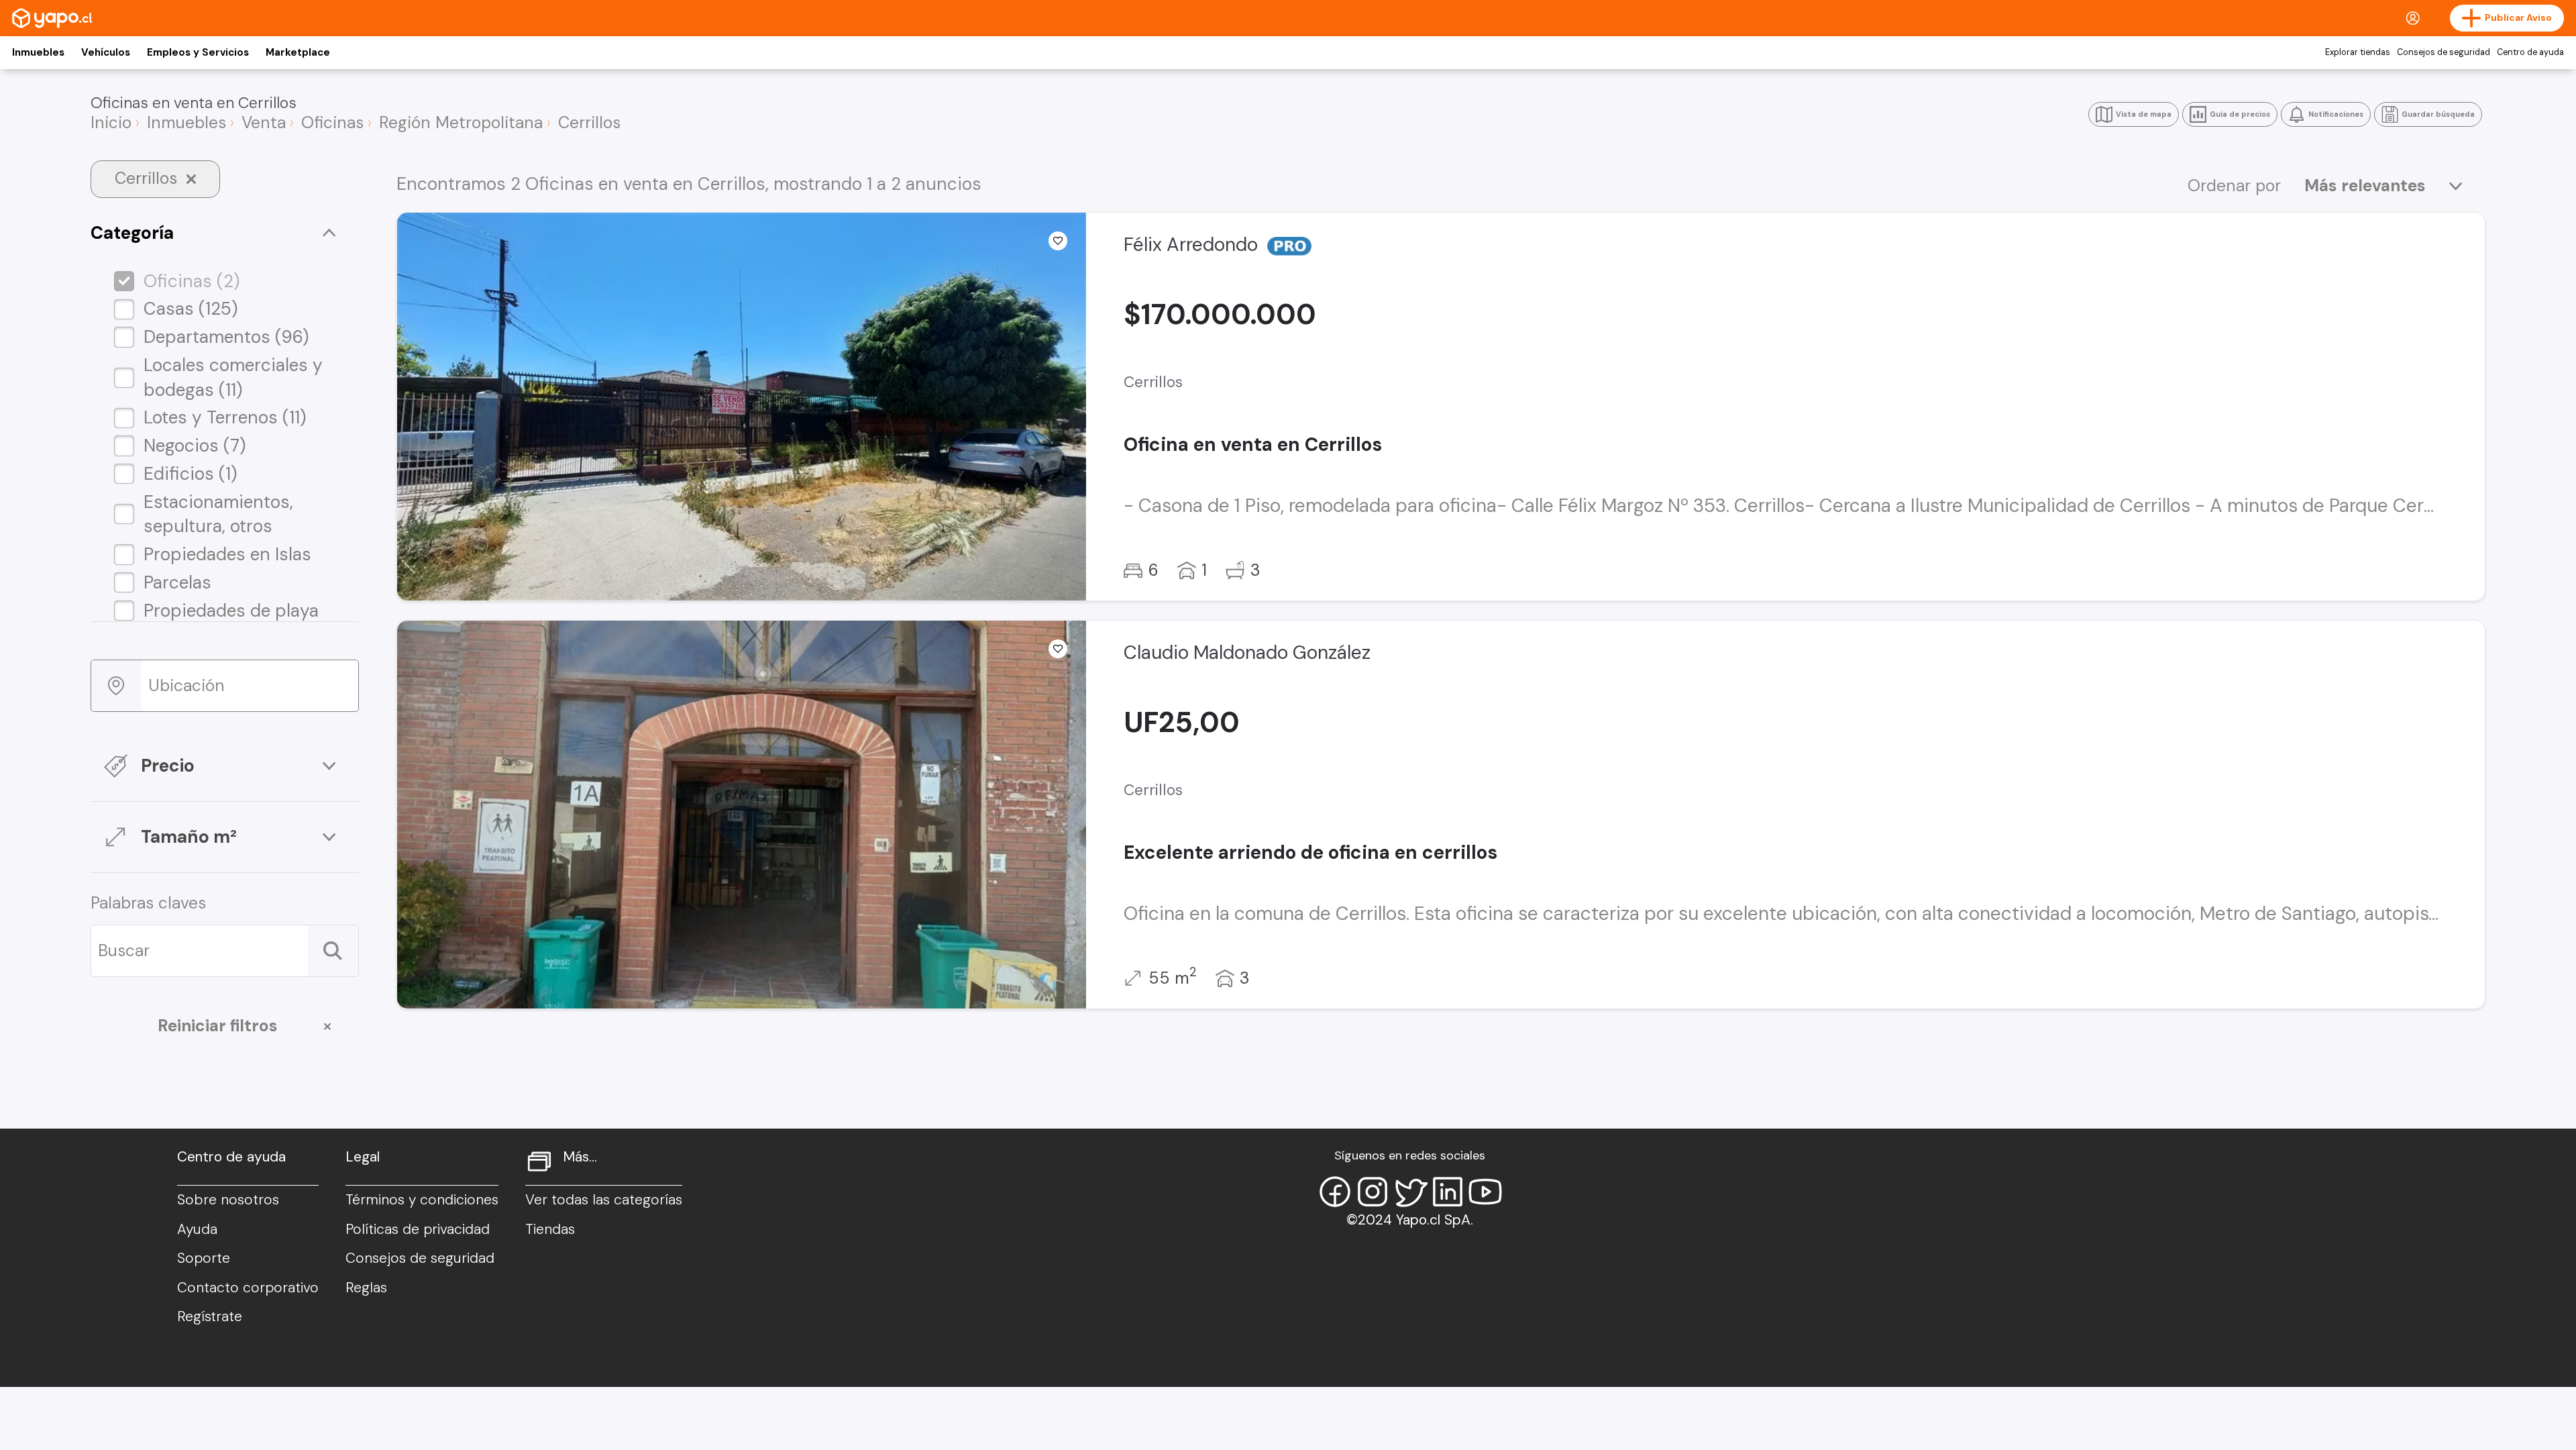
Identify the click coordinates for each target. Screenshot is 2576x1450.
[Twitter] (1410, 1192)
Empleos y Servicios (198, 52)
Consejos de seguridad (2444, 52)
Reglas (366, 1288)
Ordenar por (2234, 186)
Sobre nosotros (228, 1200)
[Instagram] (1373, 1192)
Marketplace (298, 52)
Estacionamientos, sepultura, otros (218, 514)
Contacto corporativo (248, 1288)
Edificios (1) (191, 474)
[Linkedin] (1448, 1192)
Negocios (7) (195, 446)
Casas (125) (191, 309)
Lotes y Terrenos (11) (225, 417)
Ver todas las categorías (604, 1200)
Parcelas (177, 582)
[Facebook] (1335, 1192)
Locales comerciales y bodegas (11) (233, 377)
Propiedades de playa (231, 611)
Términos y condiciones (422, 1200)
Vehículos (106, 52)
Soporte (204, 1258)
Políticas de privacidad (418, 1229)
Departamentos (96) (226, 337)
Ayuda (197, 1229)
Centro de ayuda (2530, 52)
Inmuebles (38, 52)
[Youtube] (1485, 1192)
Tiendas (550, 1229)
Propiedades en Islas (227, 554)
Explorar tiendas (2358, 52)
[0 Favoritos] (1058, 241)
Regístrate (210, 1316)
